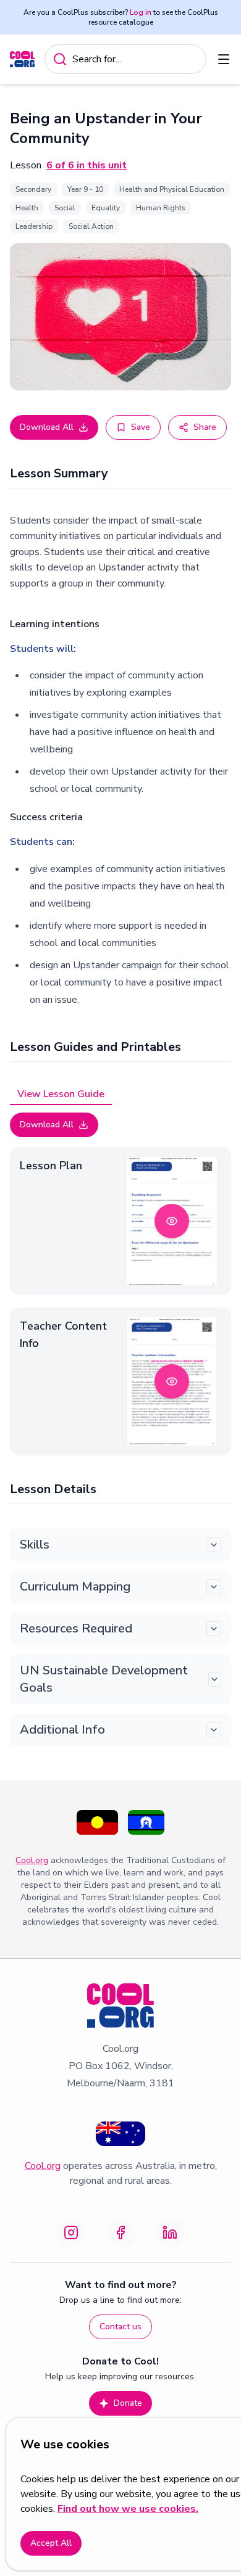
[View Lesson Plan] (172, 1221)
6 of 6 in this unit (87, 165)
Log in (141, 12)
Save (141, 427)
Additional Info (62, 1730)
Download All (47, 427)
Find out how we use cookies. (128, 2509)
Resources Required (76, 1628)
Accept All (51, 2543)
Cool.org (32, 1860)
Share (205, 427)
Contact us (120, 2327)
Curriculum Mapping (75, 1586)
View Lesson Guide (61, 1094)
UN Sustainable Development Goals (104, 1679)
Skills (35, 1545)
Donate (128, 2403)
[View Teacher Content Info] (172, 1381)
